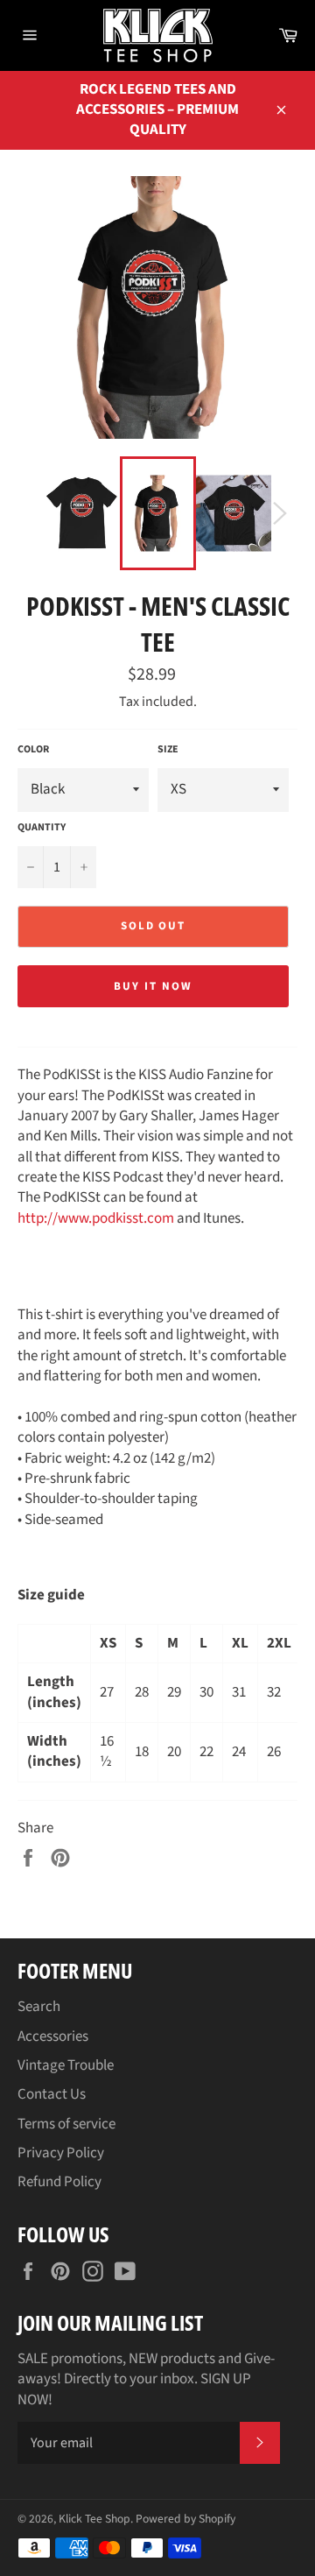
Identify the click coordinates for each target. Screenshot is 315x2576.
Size (168, 750)
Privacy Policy (61, 2153)
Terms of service (66, 2124)
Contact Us (52, 2094)
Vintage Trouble (66, 2065)
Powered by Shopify (185, 2519)
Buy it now (153, 986)
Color (33, 750)
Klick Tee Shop (94, 2519)
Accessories (53, 2036)
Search (39, 2007)
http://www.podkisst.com (96, 1218)
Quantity (42, 828)
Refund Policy (59, 2182)
